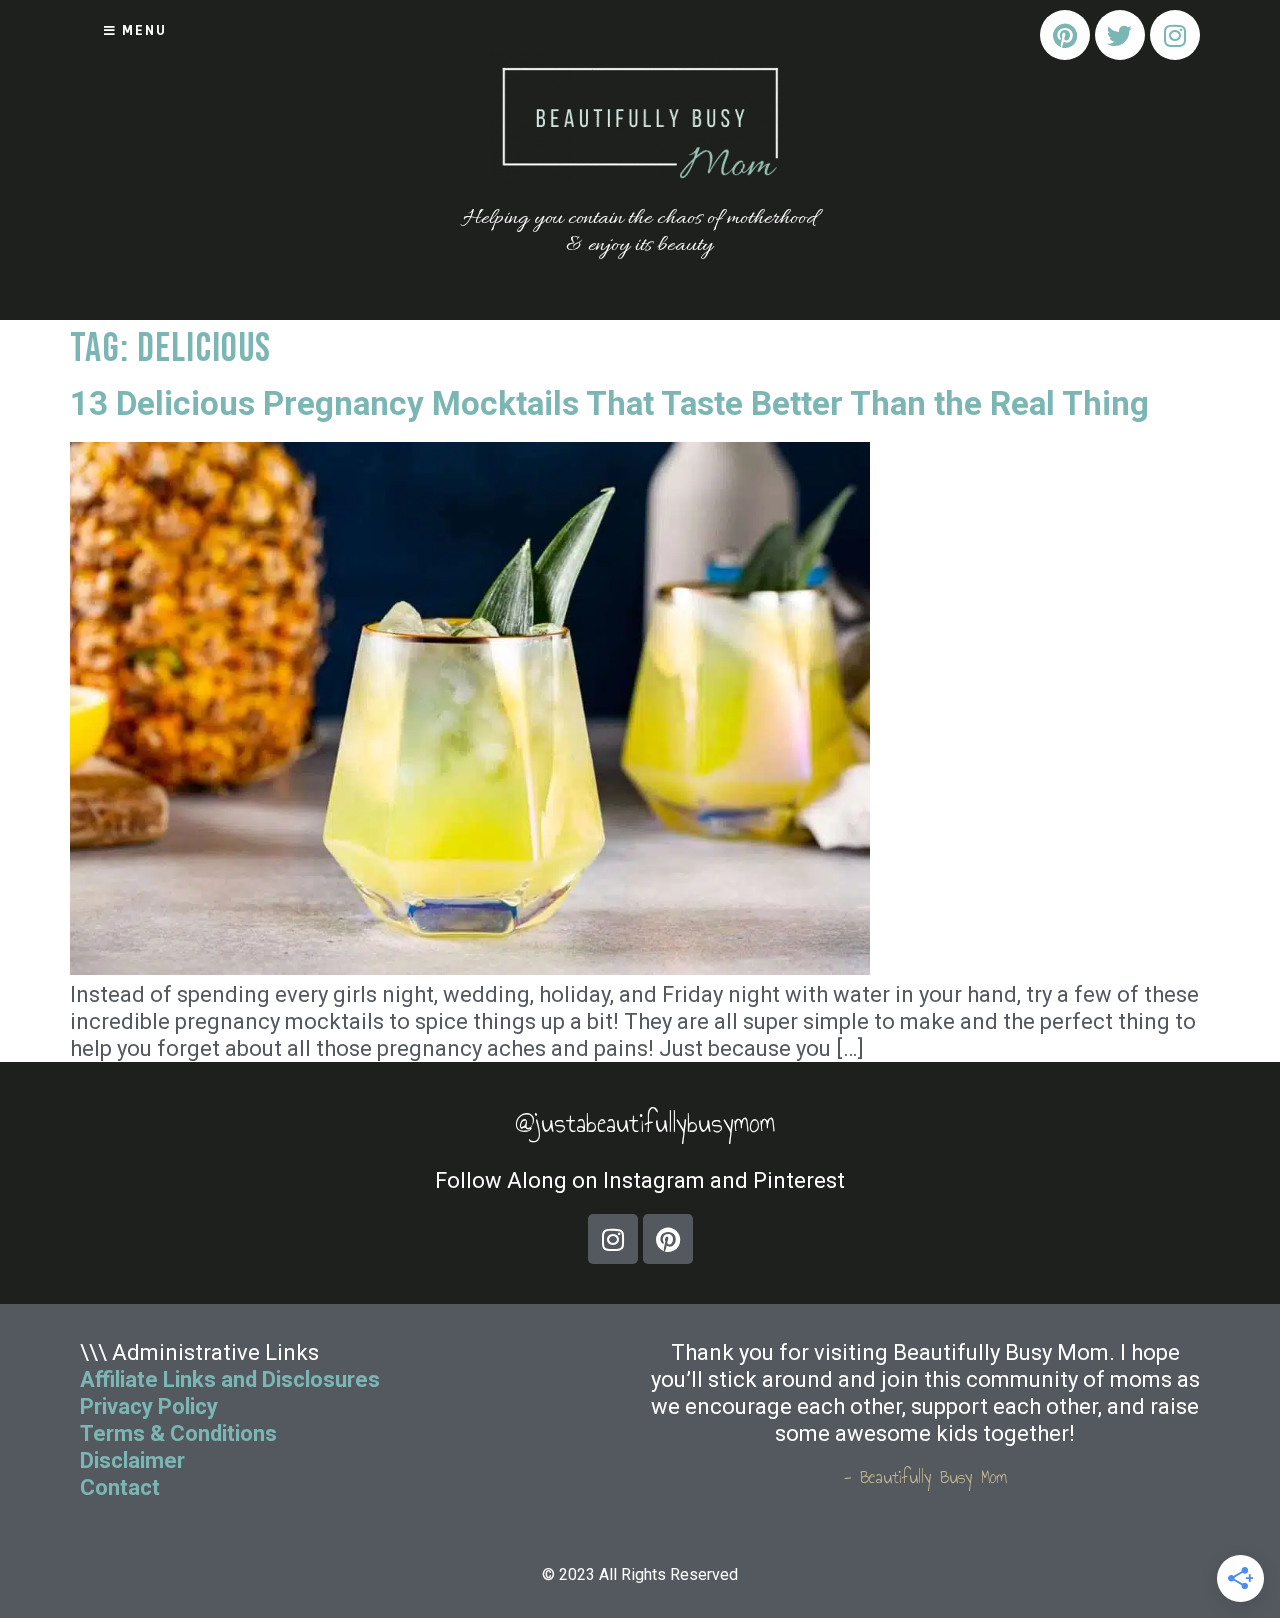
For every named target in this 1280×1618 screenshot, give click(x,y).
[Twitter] (1120, 35)
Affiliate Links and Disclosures (230, 1379)
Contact (122, 1487)
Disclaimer (132, 1460)
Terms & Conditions (178, 1433)
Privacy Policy (149, 1406)
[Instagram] (1175, 35)
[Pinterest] (1065, 35)
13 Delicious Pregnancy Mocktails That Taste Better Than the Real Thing (609, 403)
